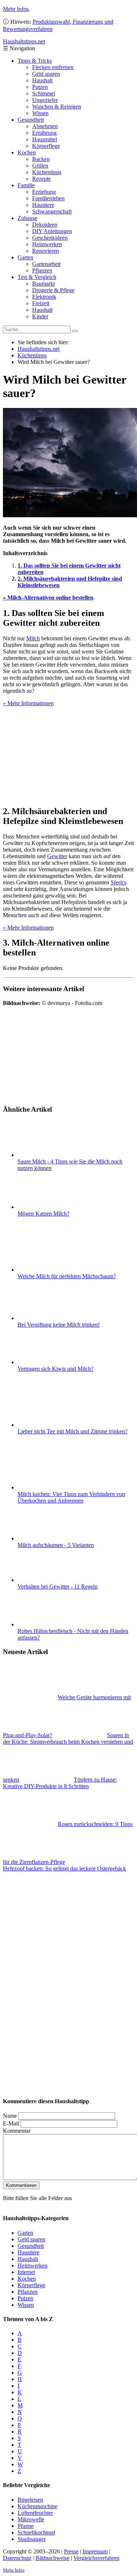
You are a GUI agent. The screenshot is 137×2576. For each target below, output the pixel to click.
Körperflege (46, 146)
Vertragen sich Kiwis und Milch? (56, 1369)
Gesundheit (31, 120)
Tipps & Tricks (35, 61)
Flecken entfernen (53, 67)
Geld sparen (46, 74)
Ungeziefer (45, 100)
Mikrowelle (31, 2519)
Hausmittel (45, 139)
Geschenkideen (50, 238)
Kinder (40, 316)
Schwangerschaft (52, 211)
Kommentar (17, 2131)
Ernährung (44, 133)
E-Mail (11, 2123)
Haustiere (43, 205)
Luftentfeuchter (35, 2513)
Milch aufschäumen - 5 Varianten (56, 1545)
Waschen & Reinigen (57, 107)
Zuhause (27, 218)
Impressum (95, 2551)
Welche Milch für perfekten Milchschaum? (67, 1276)
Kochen (27, 152)
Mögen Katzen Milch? (43, 1214)
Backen (41, 159)
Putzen (40, 87)
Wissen (40, 113)
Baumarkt (43, 284)
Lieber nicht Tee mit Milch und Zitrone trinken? (73, 1431)
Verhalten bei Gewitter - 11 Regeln (58, 1587)
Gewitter (57, 856)
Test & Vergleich (37, 277)
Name (10, 2116)
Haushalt (42, 80)
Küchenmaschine (37, 2506)
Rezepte (41, 179)
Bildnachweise (52, 2558)
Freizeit (41, 303)
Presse (71, 2551)
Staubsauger (32, 2539)
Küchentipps (47, 172)
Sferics (119, 882)
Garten (25, 257)
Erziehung (44, 192)
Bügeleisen (30, 2500)
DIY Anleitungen (52, 231)
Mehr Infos (16, 9)
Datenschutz (17, 2558)
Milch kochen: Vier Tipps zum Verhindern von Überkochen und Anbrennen (71, 1497)
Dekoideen (45, 225)
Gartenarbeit (46, 264)
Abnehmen (45, 126)
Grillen (40, 166)
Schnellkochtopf (36, 2532)
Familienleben (48, 198)
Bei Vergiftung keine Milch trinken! (59, 1325)
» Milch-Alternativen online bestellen (48, 598)
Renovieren (45, 251)
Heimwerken (47, 244)
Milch (33, 638)
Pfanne (26, 2526)
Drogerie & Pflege (53, 290)
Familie (26, 185)
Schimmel (44, 93)
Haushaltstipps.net (39, 349)
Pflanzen (42, 270)
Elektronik (44, 297)
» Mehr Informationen (28, 703)
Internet (26, 2272)
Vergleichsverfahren (96, 2558)
